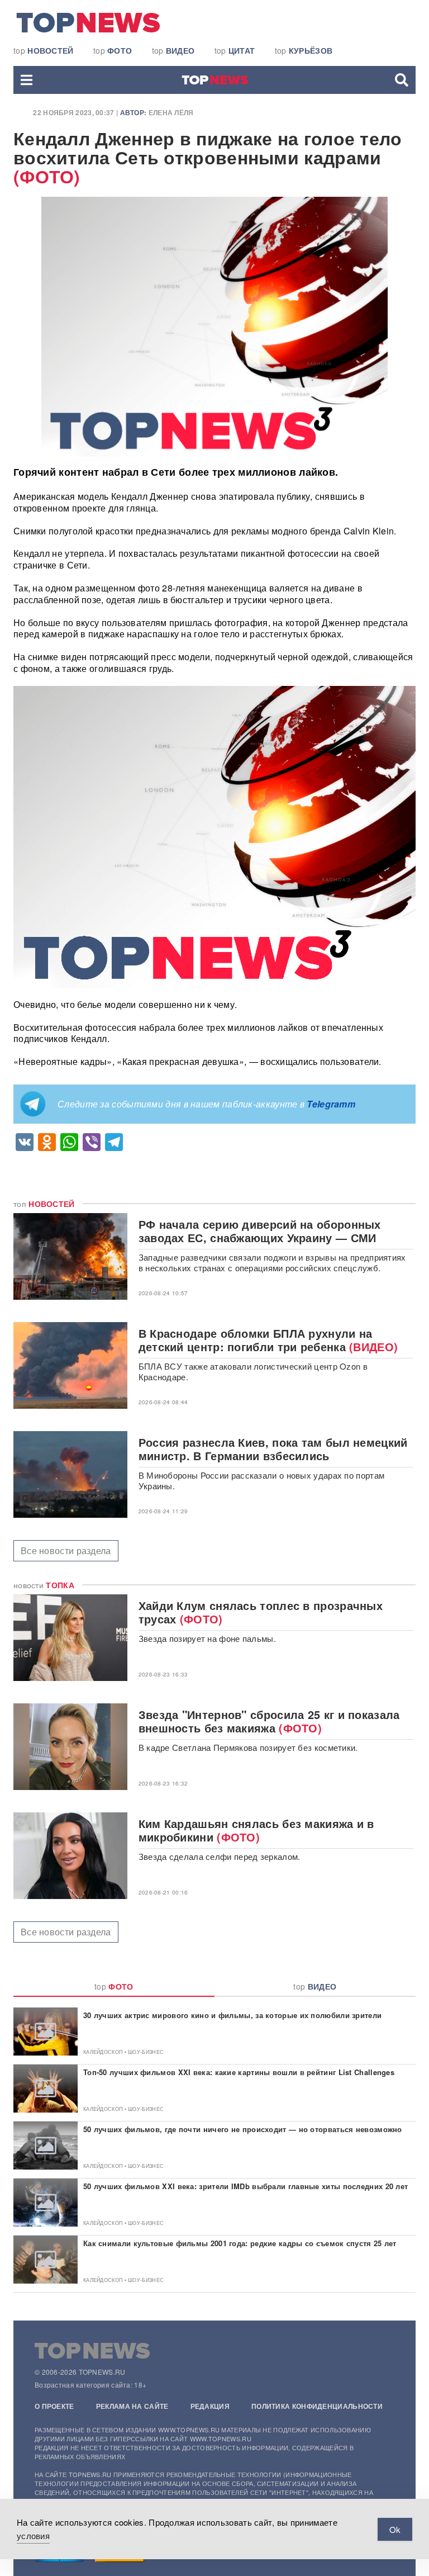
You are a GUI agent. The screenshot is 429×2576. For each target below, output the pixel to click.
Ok (395, 2529)
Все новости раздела (66, 1550)
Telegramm (331, 1104)
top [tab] (114, 1986)
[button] (27, 80)
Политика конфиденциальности (317, 2406)
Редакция (210, 2406)
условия (33, 2535)
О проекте (54, 2406)
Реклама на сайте (132, 2406)
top (44, 50)
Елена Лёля (171, 112)
